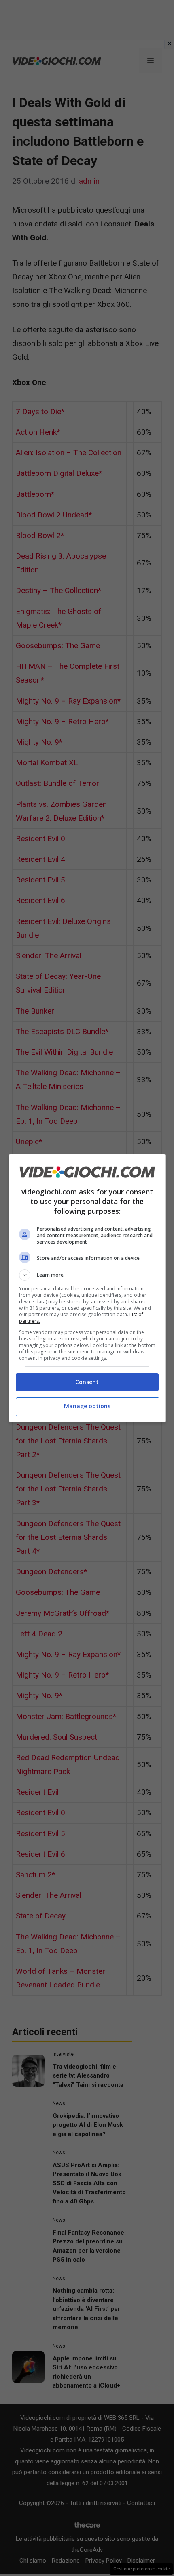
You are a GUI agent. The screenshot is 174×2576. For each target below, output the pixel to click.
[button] (87, 1275)
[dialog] (87, 1288)
